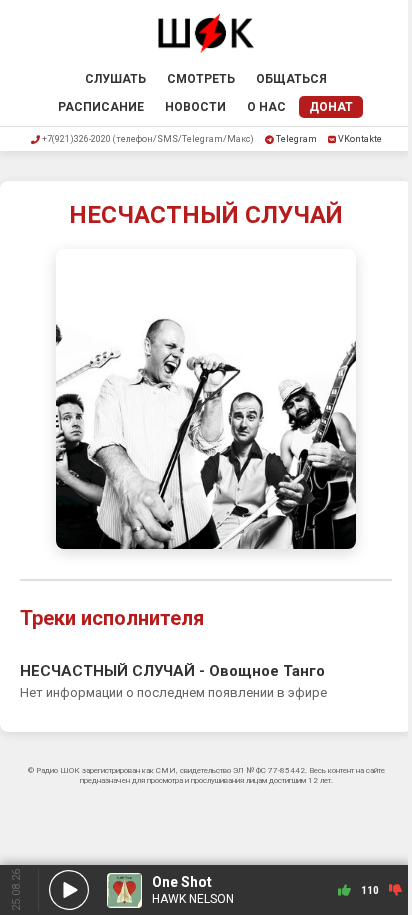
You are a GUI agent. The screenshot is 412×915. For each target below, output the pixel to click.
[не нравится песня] (395, 890)
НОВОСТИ (195, 107)
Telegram (296, 139)
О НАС (266, 107)
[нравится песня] (344, 890)
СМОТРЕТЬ (201, 79)
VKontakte (360, 139)
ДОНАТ (331, 107)
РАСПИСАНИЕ (101, 107)
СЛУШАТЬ (115, 79)
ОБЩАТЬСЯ (291, 79)
